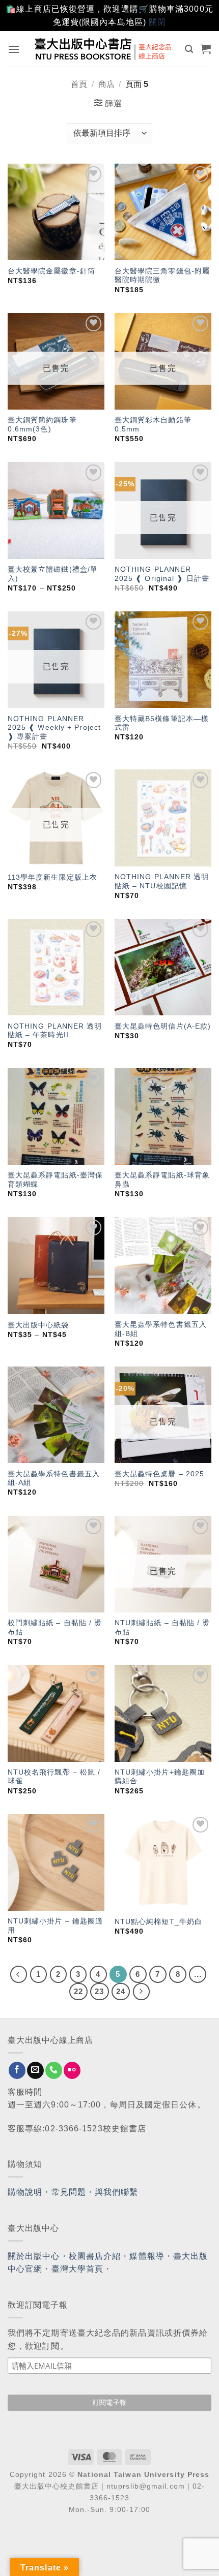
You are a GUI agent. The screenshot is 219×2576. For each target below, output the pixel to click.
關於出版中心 (34, 2256)
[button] (14, 49)
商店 (106, 84)
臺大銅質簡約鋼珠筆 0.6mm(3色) (42, 425)
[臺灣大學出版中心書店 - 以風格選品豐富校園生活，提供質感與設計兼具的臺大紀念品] (104, 49)
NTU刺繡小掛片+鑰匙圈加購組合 (160, 1777)
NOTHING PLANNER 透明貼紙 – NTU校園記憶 (162, 881)
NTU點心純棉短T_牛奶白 (158, 1922)
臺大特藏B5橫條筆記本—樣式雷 (162, 723)
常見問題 (69, 2192)
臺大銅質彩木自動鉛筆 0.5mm (153, 425)
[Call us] (54, 2070)
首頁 (79, 84)
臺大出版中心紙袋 (38, 1325)
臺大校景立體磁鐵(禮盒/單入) (53, 574)
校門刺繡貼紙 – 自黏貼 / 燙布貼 (55, 1627)
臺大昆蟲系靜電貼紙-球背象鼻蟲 (162, 1180)
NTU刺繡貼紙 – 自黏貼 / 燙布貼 (162, 1627)
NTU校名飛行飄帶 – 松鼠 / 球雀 (54, 1777)
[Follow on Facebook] (17, 2070)
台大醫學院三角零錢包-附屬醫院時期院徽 (162, 276)
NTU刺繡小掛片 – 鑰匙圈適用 (56, 1926)
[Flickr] (72, 2070)
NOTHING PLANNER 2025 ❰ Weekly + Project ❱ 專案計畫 (54, 728)
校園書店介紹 (95, 2256)
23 (99, 1991)
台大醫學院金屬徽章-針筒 (51, 271)
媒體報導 (147, 2256)
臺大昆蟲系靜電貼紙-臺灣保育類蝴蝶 (55, 1180)
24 (121, 1991)
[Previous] (19, 1974)
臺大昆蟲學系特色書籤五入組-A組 (54, 1479)
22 (78, 1991)
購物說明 (25, 2192)
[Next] (142, 1992)
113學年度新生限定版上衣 (52, 877)
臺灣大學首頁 (78, 2269)
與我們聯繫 (117, 2192)
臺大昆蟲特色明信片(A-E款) (163, 1026)
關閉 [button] (157, 22)
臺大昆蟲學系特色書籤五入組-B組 (161, 1329)
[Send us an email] (35, 2070)
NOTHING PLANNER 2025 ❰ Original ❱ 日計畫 (162, 574)
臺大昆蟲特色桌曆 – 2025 (160, 1474)
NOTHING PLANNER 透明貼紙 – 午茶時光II (55, 1031)
